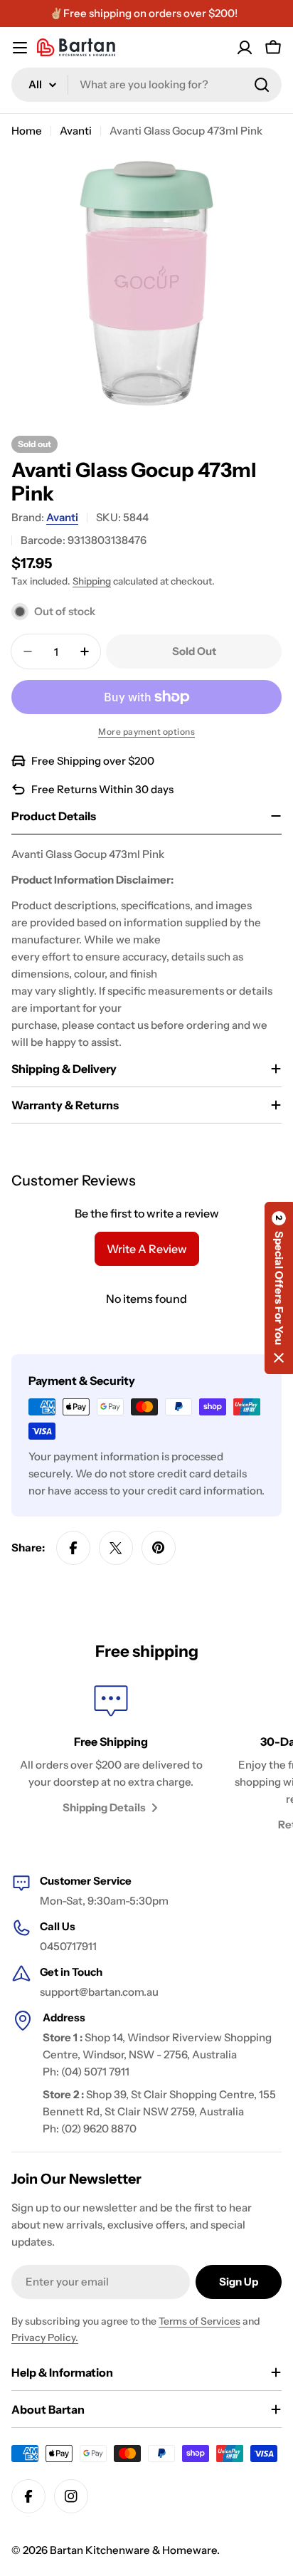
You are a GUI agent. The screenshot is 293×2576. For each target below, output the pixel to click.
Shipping (92, 581)
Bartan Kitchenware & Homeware (133, 2550)
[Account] (245, 48)
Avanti (76, 131)
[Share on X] (116, 1548)
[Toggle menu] (20, 48)
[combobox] (146, 85)
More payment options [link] (146, 732)
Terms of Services (199, 2321)
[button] (279, 1288)
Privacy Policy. (45, 2337)
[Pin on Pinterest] (159, 1548)
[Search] (262, 85)
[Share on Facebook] (73, 1548)
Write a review (147, 1249)
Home (27, 131)
